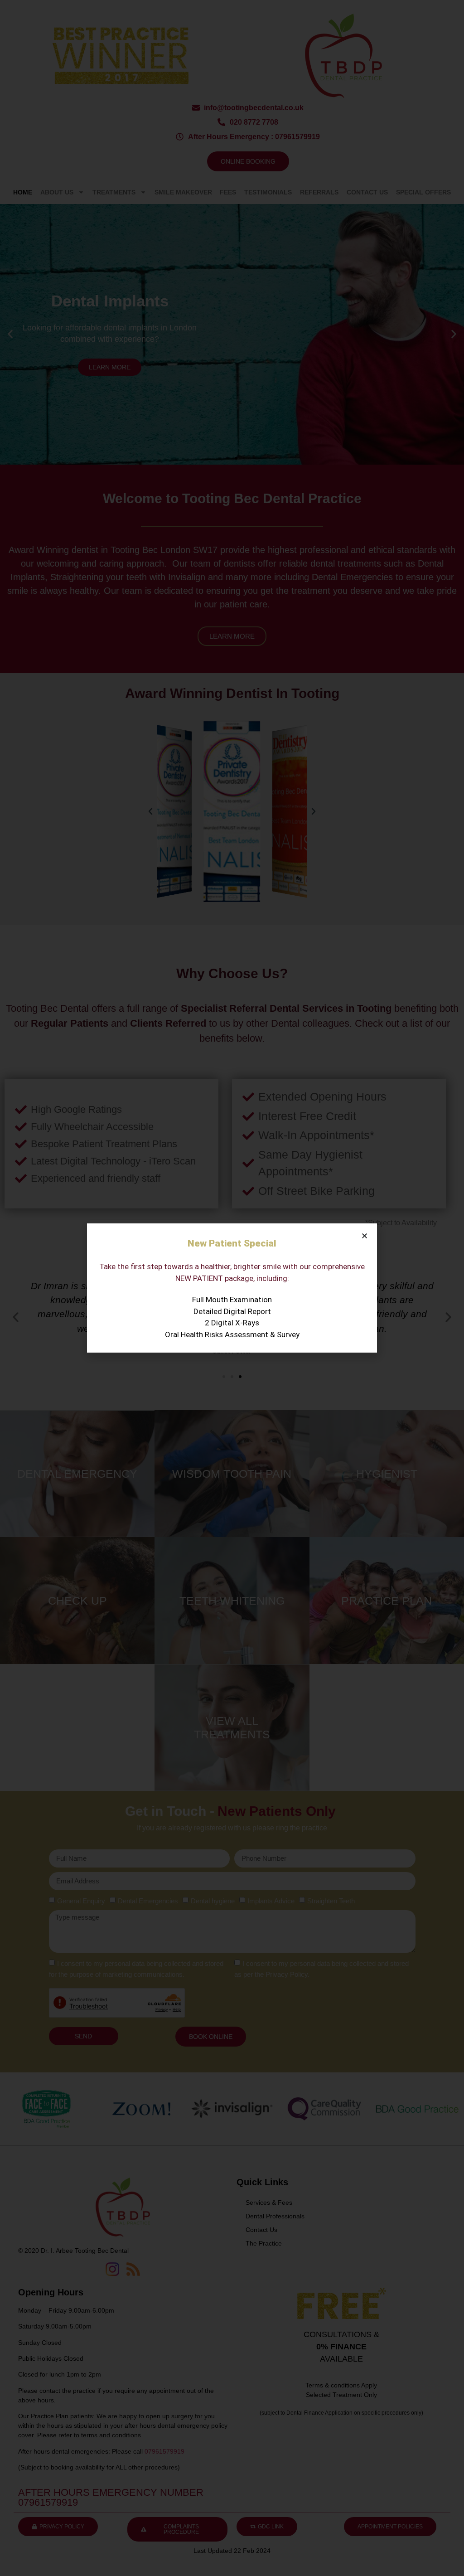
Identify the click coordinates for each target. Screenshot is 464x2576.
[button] (365, 1236)
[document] (232, 1288)
